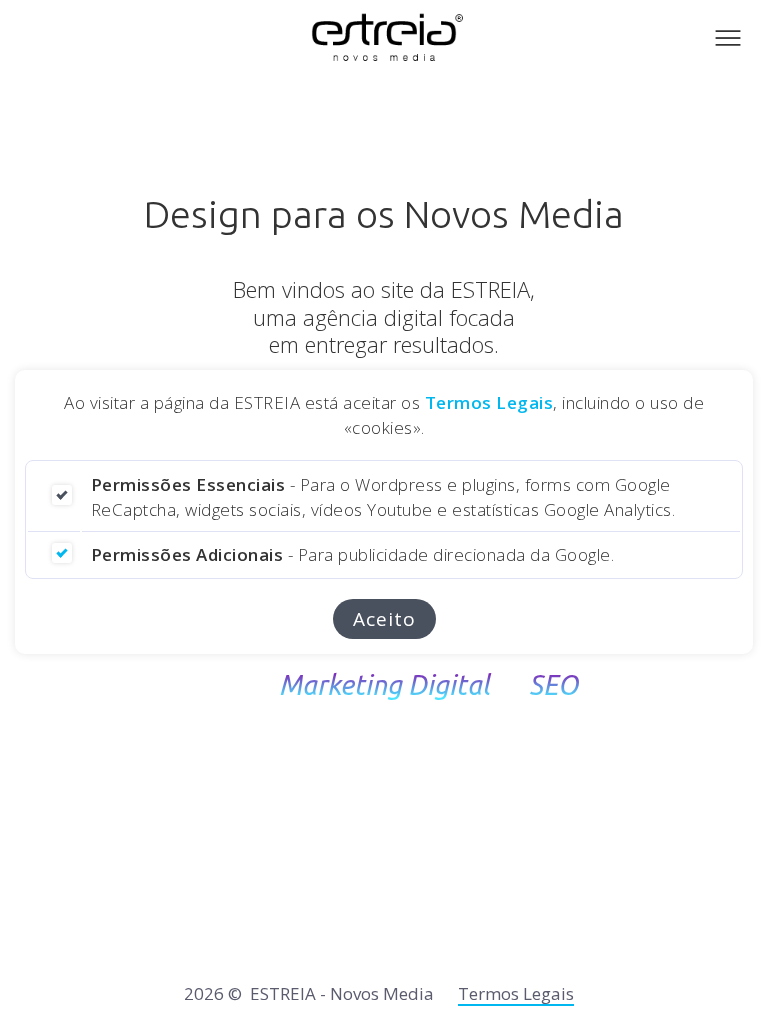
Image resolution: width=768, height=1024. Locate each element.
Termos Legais (489, 402)
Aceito (384, 619)
